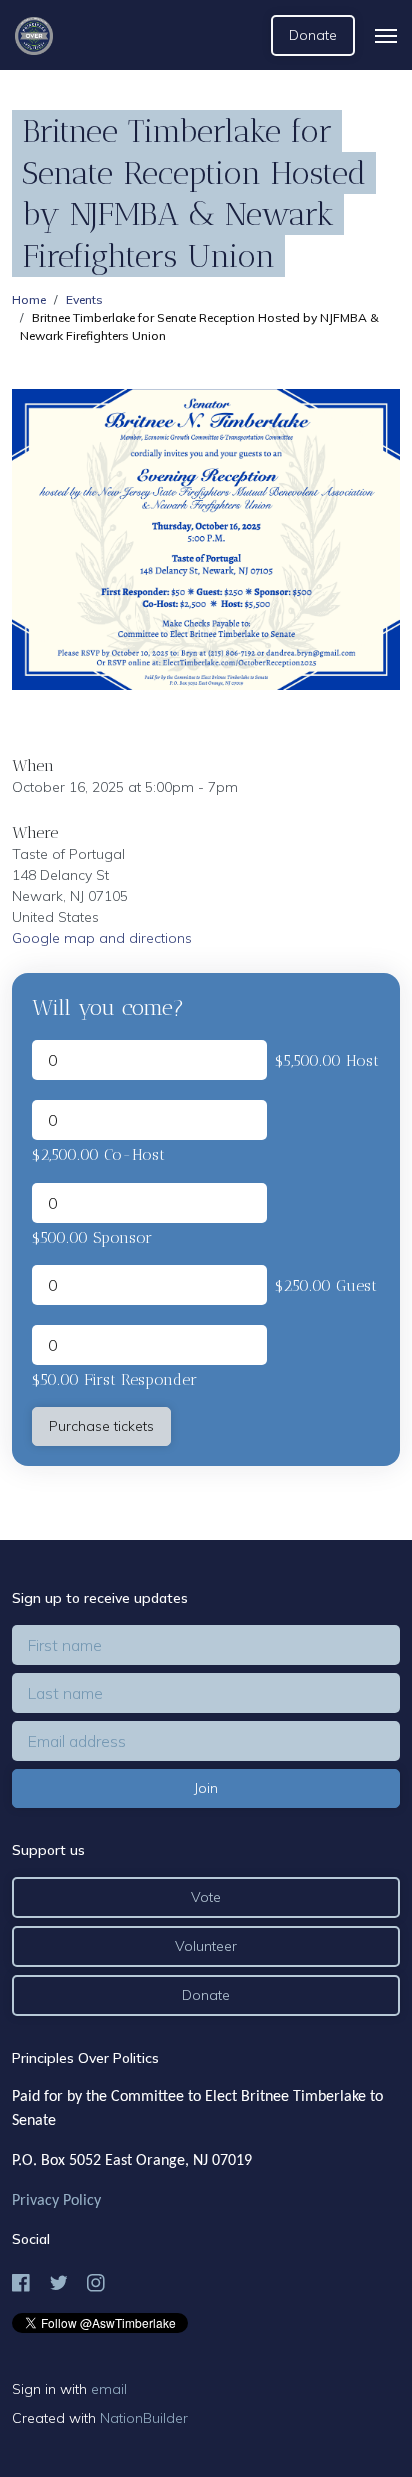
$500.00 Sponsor (92, 1237)
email (109, 2389)
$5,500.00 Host (327, 1060)
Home (29, 299)
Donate (313, 35)
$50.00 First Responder (114, 1379)
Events (84, 299)
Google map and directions (102, 938)
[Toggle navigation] (386, 36)
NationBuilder (144, 2418)
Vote (206, 1897)
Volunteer (206, 1946)
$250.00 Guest (326, 1285)
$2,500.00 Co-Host (98, 1154)
